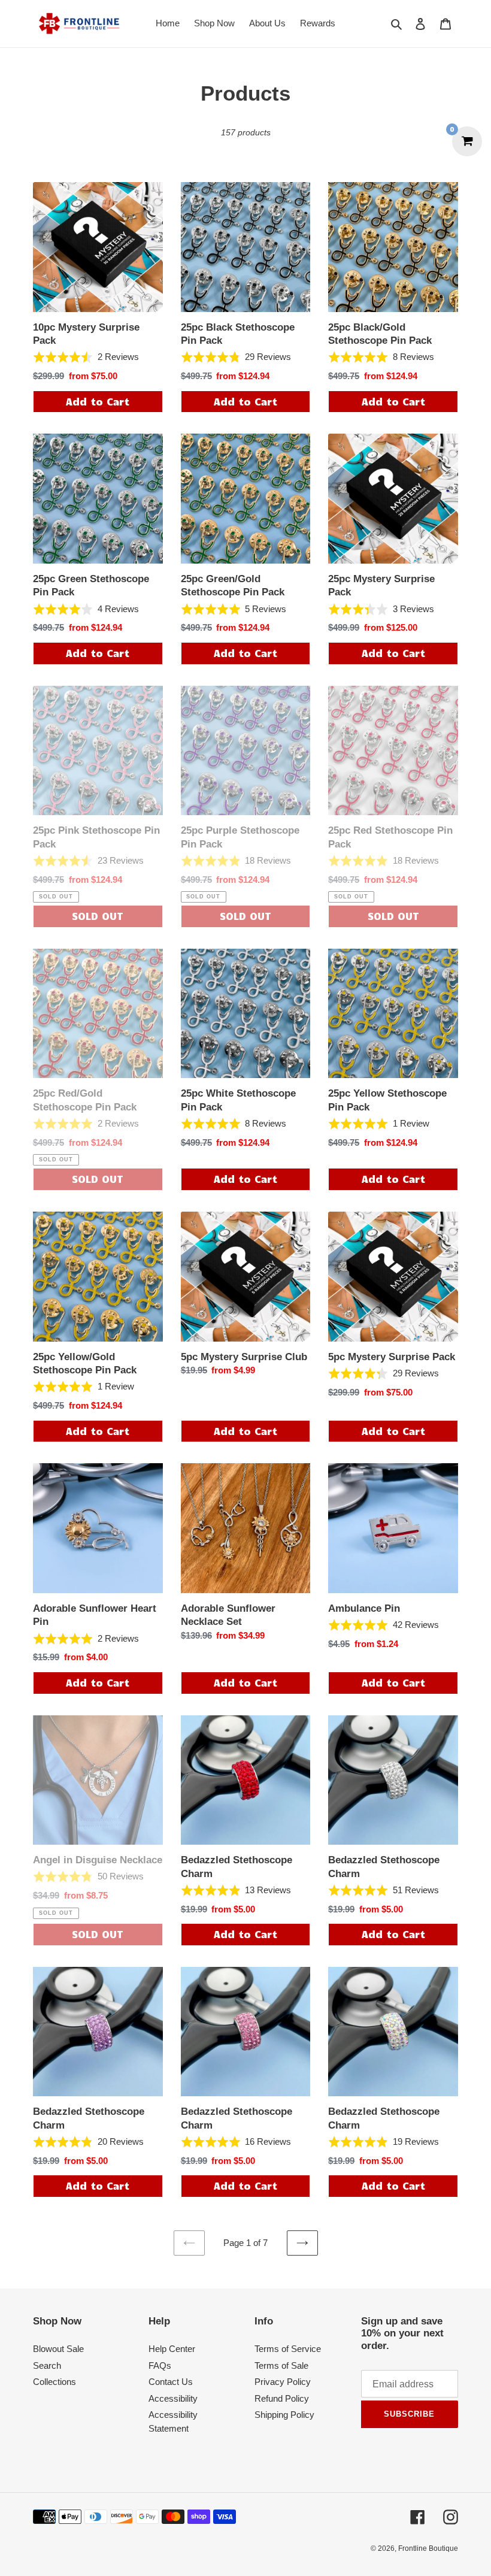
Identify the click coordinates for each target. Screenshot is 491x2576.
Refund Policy (282, 2398)
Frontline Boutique (428, 2548)
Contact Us (171, 2382)
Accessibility (173, 2398)
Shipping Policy (284, 2415)
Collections (54, 2382)
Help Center (172, 2349)
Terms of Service (288, 2349)
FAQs (160, 2365)
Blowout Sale (58, 2349)
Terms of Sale (281, 2365)
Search (47, 2365)
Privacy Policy (283, 2382)
